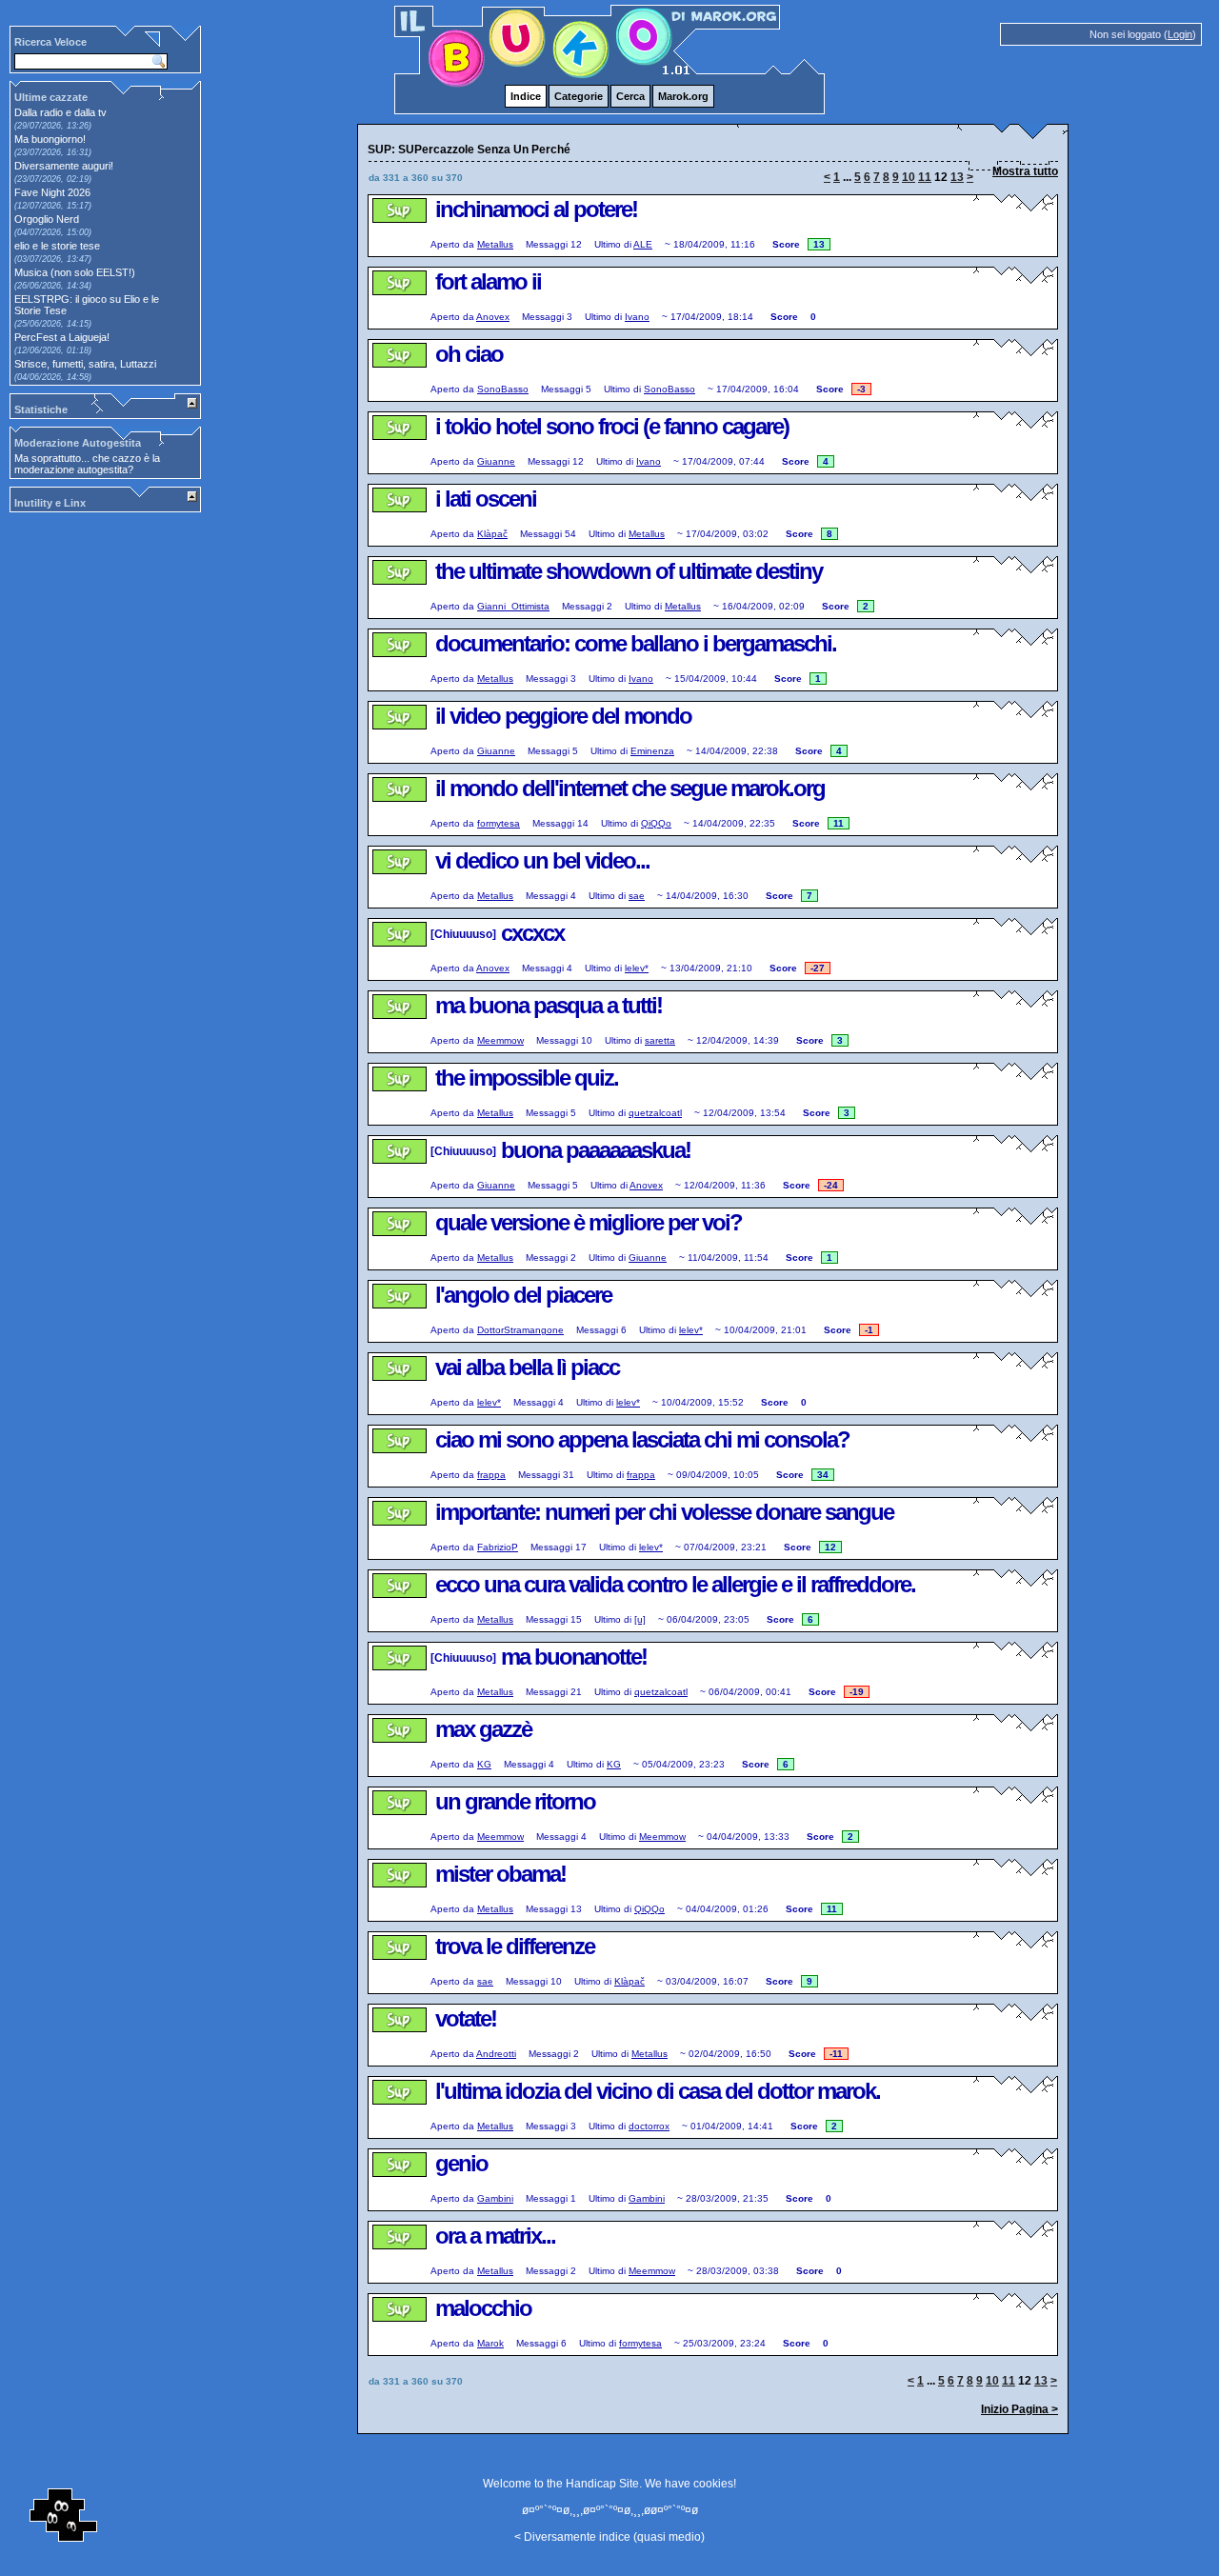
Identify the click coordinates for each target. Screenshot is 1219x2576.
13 (957, 177)
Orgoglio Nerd (47, 219)
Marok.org (683, 96)
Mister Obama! (500, 1874)
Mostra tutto (1025, 171)
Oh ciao (469, 354)
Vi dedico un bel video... (542, 860)
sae (637, 896)
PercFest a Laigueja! (62, 337)
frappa (491, 1475)
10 (909, 177)
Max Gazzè (483, 1729)
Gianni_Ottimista (513, 606)
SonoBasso (503, 389)
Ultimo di (613, 244)
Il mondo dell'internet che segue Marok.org (630, 788)
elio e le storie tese (57, 246)
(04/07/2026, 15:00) (53, 232)
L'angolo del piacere (523, 1295)
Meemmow (500, 1040)
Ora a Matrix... (495, 2236)
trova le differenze (515, 1946)
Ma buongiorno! (50, 139)
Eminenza (652, 751)
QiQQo (656, 823)
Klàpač (492, 534)
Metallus (495, 244)
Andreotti (496, 2054)
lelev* (637, 968)
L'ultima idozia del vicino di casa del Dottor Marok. (658, 2091)
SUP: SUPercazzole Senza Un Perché (398, 227)
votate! (466, 2018)
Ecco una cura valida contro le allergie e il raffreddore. (675, 1584)
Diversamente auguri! (64, 166)
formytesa (499, 823)
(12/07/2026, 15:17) (53, 206)
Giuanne (496, 461)
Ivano (637, 317)
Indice (526, 96)
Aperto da (452, 244)
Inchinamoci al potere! (536, 209)
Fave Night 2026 (52, 192)
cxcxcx (532, 933)
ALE (643, 244)
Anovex (493, 317)
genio (461, 2163)
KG (484, 1764)
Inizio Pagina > (1019, 2409)
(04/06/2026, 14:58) (53, 377)
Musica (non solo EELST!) (75, 272)
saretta (660, 1040)
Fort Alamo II (488, 281)
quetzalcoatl (655, 1113)
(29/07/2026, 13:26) (53, 126)
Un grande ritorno (515, 1801)
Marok (490, 2343)
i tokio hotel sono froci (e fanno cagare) (612, 426)
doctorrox (649, 2126)
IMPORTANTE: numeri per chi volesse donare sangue (664, 1512)
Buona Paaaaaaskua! (596, 1150)
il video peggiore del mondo (563, 716)
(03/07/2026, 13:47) (53, 259)
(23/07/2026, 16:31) (53, 152)
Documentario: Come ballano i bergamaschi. (636, 643)
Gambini (495, 2198)
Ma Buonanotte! (574, 1657)
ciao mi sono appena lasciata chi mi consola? (642, 1439)
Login (1180, 34)
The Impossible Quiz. (527, 1078)
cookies (713, 2484)
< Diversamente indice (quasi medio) (609, 2537)
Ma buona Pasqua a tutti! (549, 1005)
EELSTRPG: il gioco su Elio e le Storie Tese (87, 305)
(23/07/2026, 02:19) (53, 179)
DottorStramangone (520, 1330)
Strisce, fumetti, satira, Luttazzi (85, 364)
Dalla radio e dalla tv (60, 112)
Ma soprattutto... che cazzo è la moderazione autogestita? (87, 464)
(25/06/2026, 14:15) (53, 324)
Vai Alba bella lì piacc (527, 1367)
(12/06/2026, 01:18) (53, 350)
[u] (640, 1619)
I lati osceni (486, 499)
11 (925, 177)
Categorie (579, 96)
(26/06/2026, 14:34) (53, 286)
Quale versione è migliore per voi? (589, 1222)
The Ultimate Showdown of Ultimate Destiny (629, 571)
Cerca (630, 96)
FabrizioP (498, 1547)
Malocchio (483, 2308)
